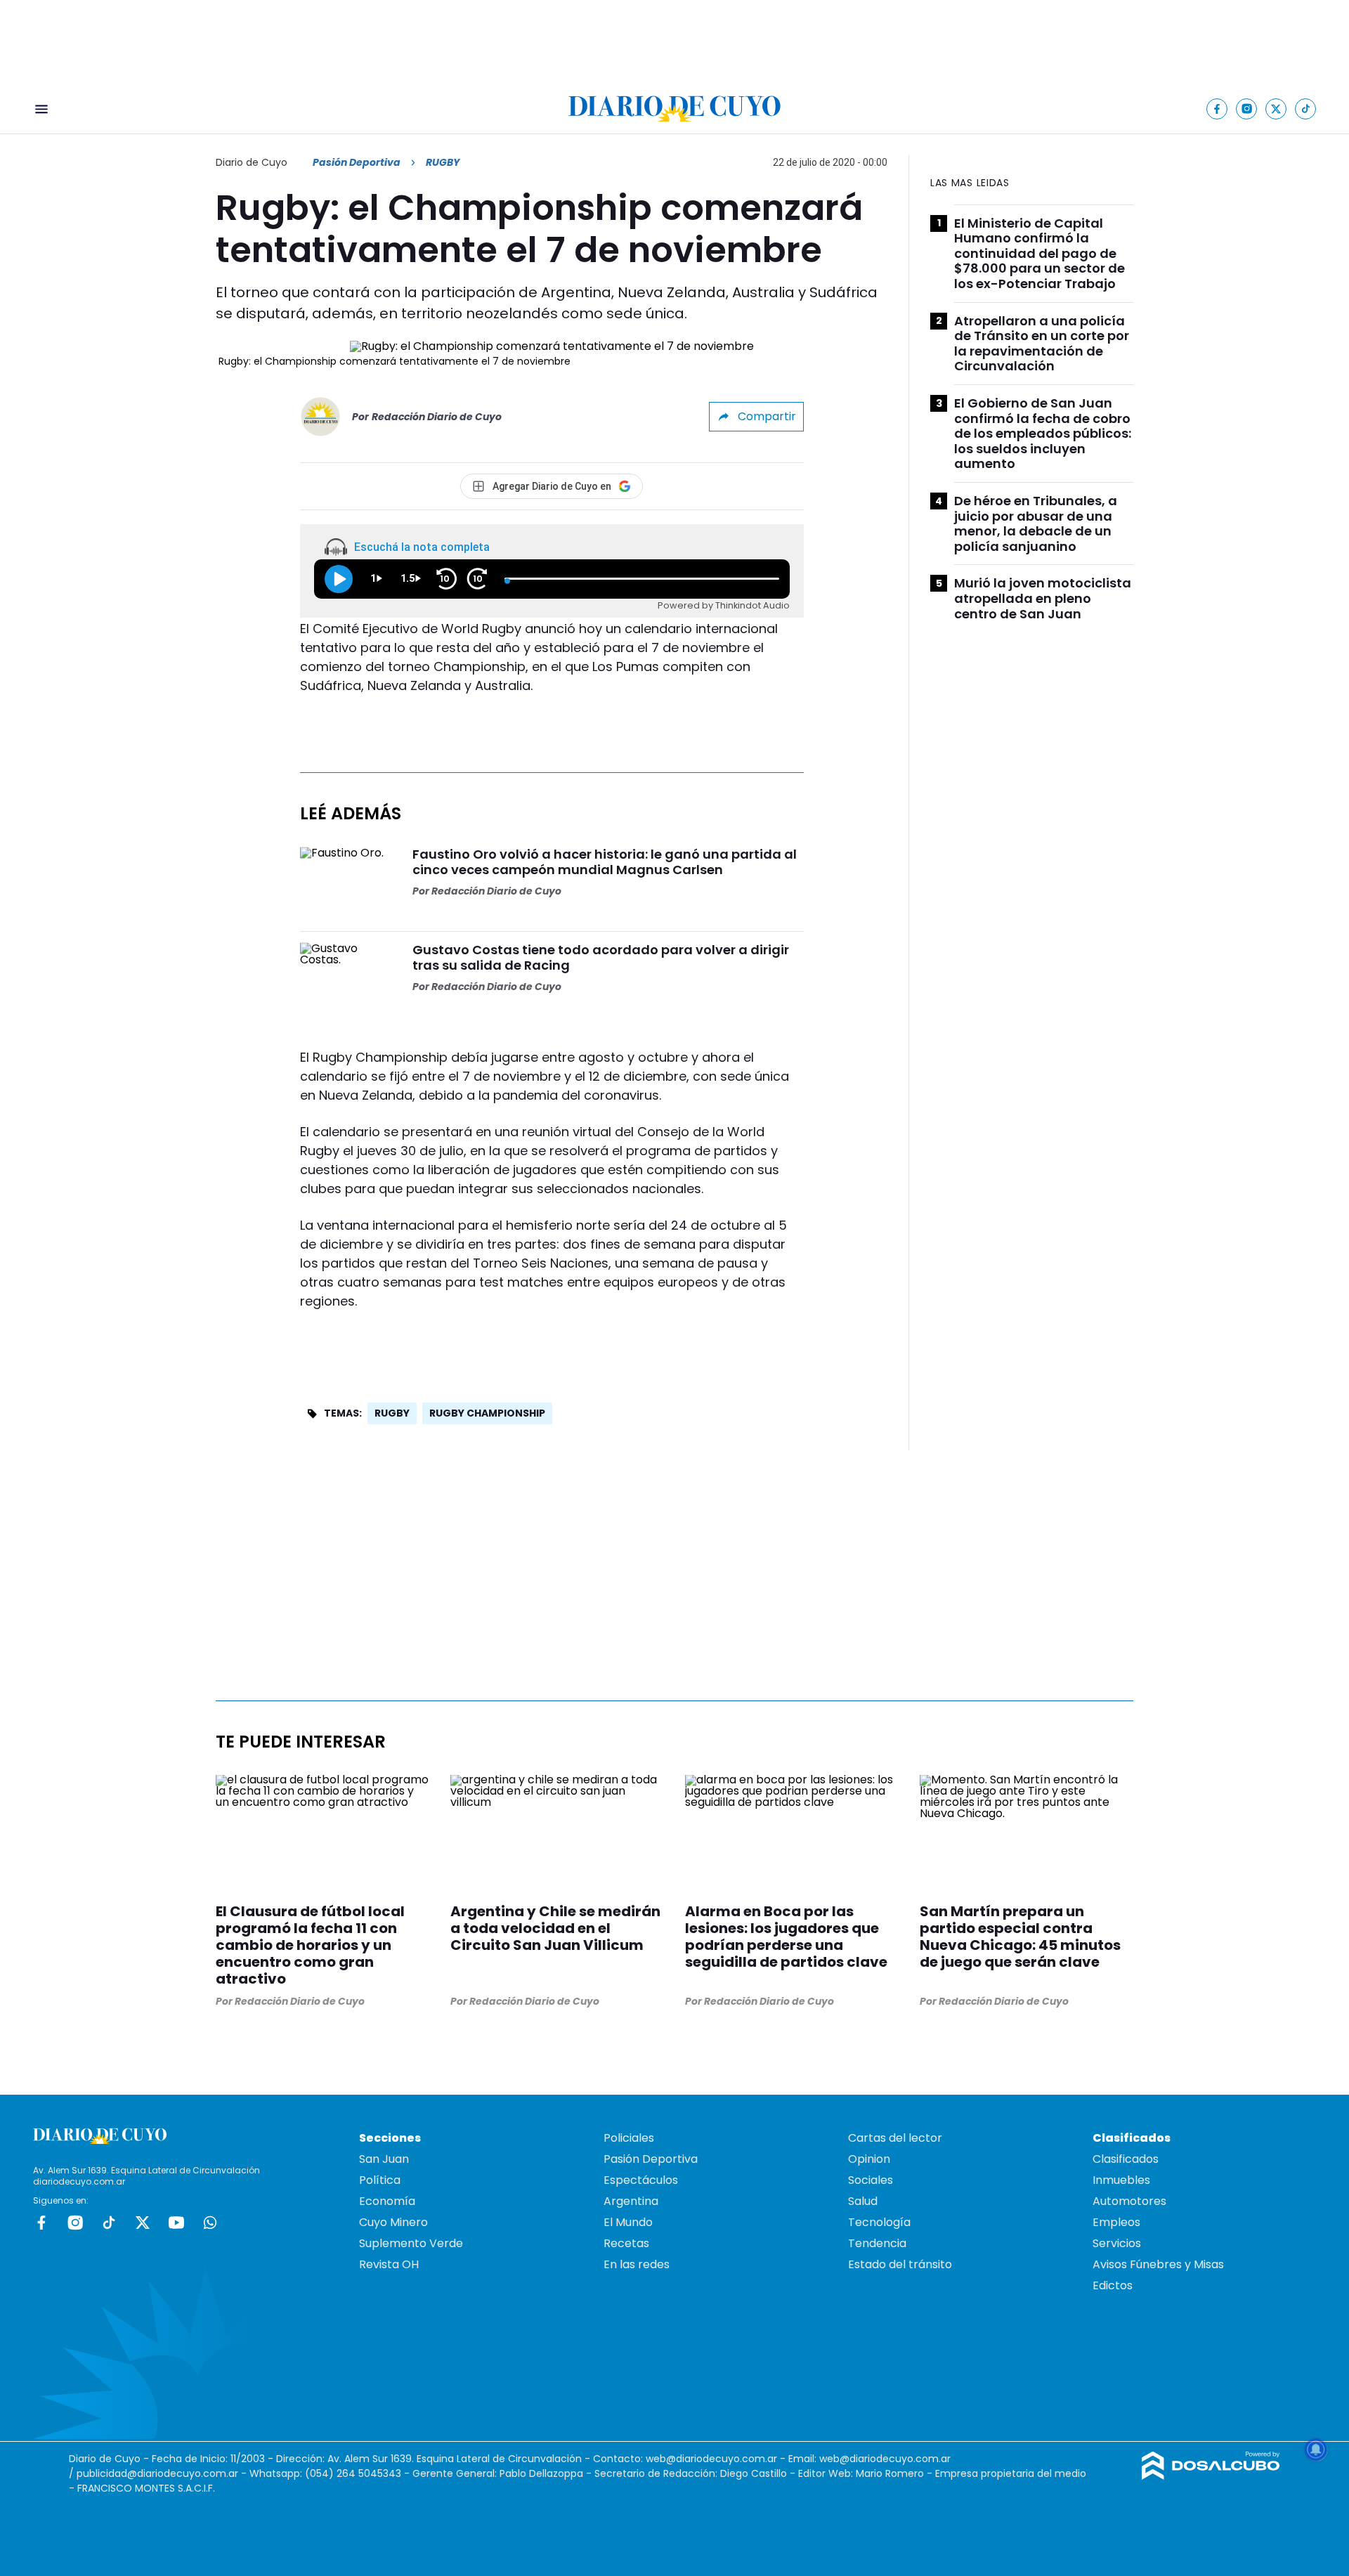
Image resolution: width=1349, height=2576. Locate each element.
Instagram (75, 2223)
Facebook (41, 2223)
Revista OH (389, 2264)
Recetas (626, 2243)
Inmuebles (1121, 2180)
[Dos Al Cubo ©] (1211, 2476)
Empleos (1116, 2222)
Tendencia (877, 2243)
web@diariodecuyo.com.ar (711, 2459)
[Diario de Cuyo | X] (1276, 109)
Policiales (629, 2138)
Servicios (1117, 2243)
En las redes (637, 2264)
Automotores (1129, 2201)
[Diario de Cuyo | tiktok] (1306, 109)
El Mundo (628, 2222)
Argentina (631, 2201)
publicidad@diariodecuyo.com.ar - (163, 2473)
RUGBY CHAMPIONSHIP (487, 1413)
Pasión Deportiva (357, 162)
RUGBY (392, 1413)
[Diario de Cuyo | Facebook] (1217, 109)
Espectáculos (641, 2180)
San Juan (384, 2159)
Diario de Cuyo (252, 162)
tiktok (109, 2223)
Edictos (1113, 2285)
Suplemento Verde (411, 2243)
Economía (387, 2201)
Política (380, 2180)
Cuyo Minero (393, 2222)
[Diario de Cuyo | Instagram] (1247, 109)
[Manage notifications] (1316, 2450)
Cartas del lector (895, 2138)
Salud (863, 2201)
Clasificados (1126, 2159)
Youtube (176, 2223)
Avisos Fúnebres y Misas (1158, 2264)
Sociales (871, 2180)
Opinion (869, 2159)
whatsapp (210, 2223)
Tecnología (879, 2222)
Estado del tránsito (900, 2264)
